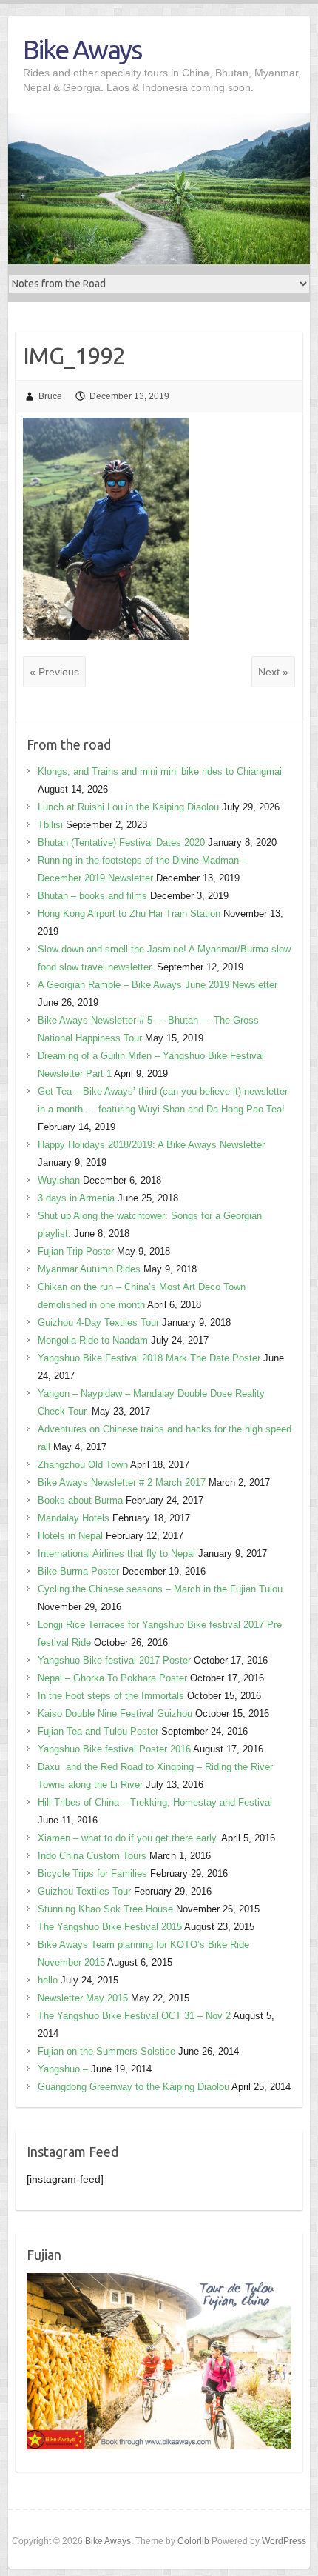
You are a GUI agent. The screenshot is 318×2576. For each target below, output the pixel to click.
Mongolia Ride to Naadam (93, 1340)
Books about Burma (80, 1500)
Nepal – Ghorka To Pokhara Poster (112, 1678)
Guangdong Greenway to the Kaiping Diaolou (133, 2087)
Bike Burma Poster (78, 1571)
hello (48, 1980)
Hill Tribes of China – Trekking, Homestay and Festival (155, 1802)
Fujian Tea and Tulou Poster (98, 1731)
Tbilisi (50, 825)
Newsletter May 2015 (83, 1998)
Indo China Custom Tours (92, 1856)
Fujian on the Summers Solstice (106, 2051)
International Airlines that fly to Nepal (116, 1554)
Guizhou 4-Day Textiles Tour (98, 1322)
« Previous (54, 672)
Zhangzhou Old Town (83, 1465)
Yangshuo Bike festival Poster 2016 (114, 1749)
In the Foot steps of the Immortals (111, 1696)
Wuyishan (59, 1180)
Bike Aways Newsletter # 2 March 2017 (122, 1482)
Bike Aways (82, 49)
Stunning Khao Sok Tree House (105, 1909)
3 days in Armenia (76, 1198)
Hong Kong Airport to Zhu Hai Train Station (129, 914)
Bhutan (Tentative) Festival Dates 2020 (121, 842)
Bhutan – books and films (92, 896)
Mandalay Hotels (74, 1518)
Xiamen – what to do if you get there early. (128, 1838)
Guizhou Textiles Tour (84, 1891)
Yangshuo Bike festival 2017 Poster (114, 1660)
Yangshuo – (63, 2069)
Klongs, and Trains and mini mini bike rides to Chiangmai (160, 771)
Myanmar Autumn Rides (89, 1269)
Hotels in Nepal (70, 1536)
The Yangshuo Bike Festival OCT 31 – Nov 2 (134, 2016)
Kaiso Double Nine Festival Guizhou (115, 1714)
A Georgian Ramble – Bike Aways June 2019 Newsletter (158, 985)
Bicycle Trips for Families (92, 1873)
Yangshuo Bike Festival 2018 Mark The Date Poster (149, 1358)
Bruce (50, 396)
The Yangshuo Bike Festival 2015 (110, 1927)
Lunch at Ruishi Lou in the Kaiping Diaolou (128, 807)
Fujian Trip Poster (76, 1251)
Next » (273, 672)
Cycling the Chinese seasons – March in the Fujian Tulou (160, 1589)
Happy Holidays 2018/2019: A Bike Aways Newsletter (151, 1145)
